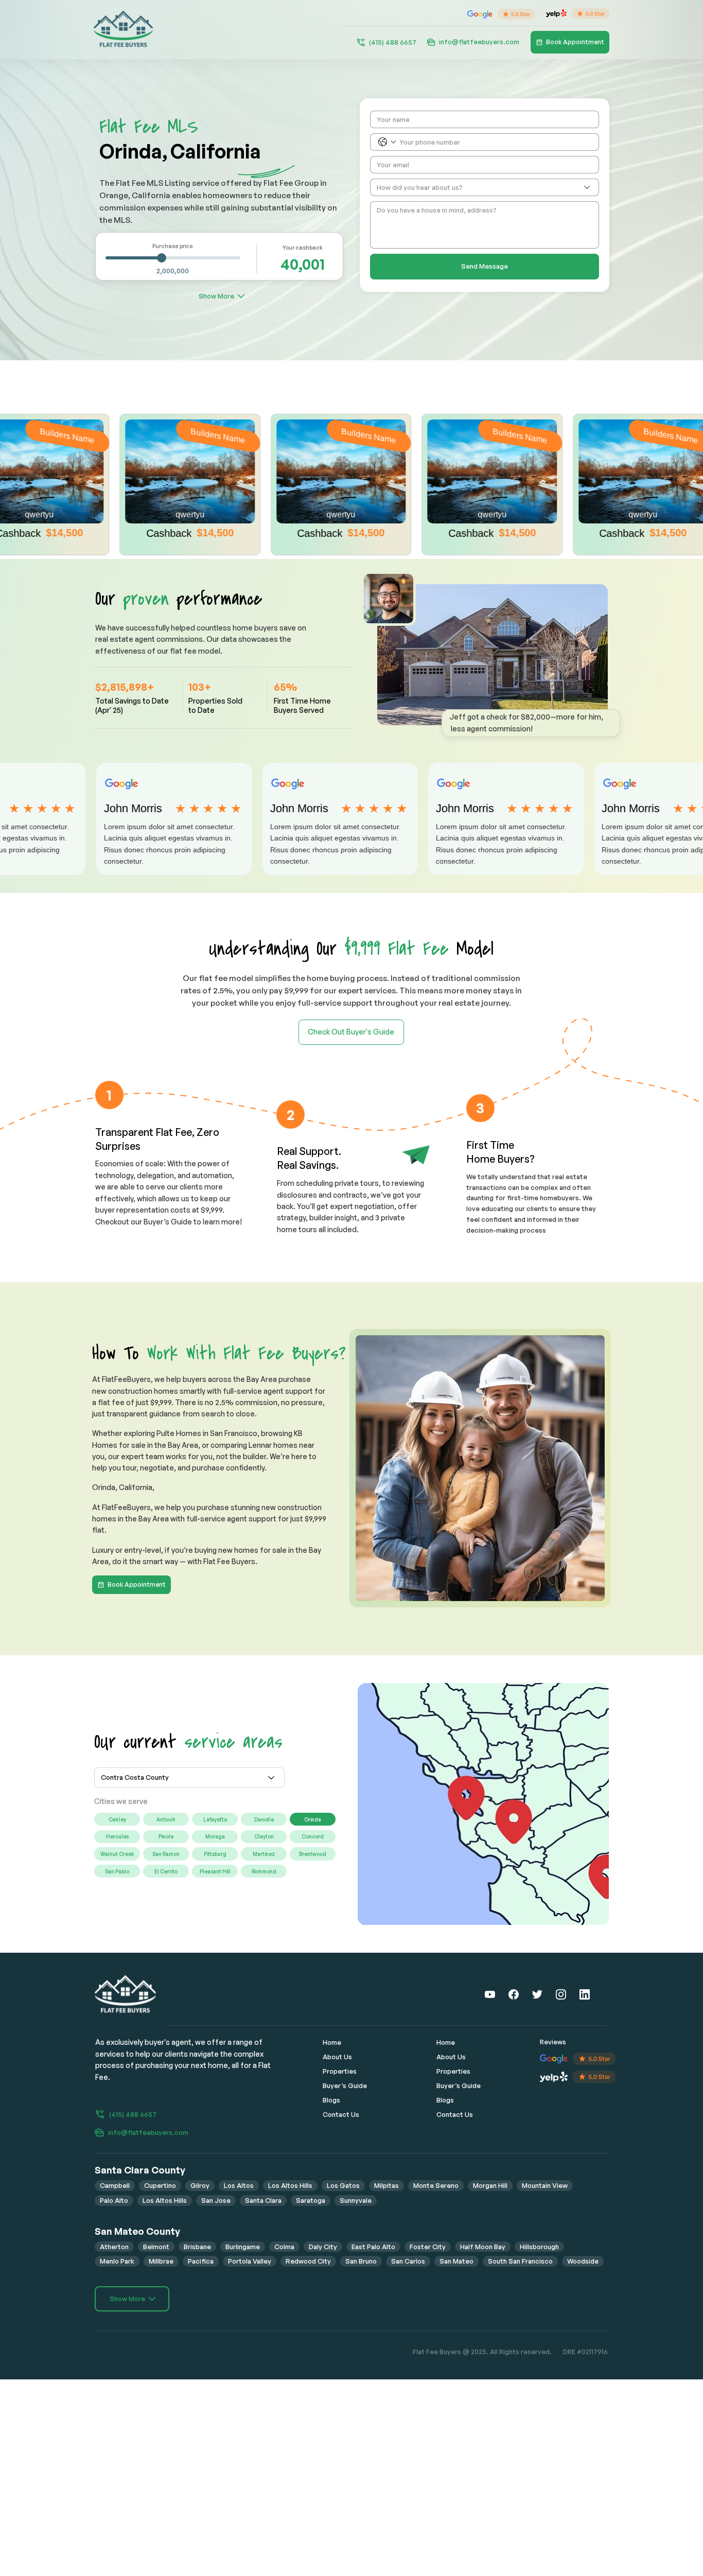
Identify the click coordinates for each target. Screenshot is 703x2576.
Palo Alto (114, 2200)
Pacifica (201, 2261)
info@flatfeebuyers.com (479, 42)
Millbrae (161, 2261)
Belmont (156, 2247)
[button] (531, 723)
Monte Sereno (436, 2185)
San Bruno (361, 2261)
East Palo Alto (373, 2247)
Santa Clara (263, 2200)
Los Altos (239, 2185)
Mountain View (545, 2185)
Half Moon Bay (483, 2247)
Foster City (428, 2247)
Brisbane (197, 2247)
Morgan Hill (490, 2185)
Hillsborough (539, 2247)
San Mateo (456, 2261)
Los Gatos (343, 2185)
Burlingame (243, 2247)
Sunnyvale (356, 2200)
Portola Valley (250, 2261)
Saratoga (311, 2200)
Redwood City (308, 2261)
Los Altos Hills (290, 2185)
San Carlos (408, 2261)
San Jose (216, 2200)
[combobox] (485, 187)
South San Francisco (520, 2261)
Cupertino (160, 2185)
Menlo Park (117, 2261)
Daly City (323, 2247)
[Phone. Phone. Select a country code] (387, 142)
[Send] (490, 1994)
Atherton (114, 2247)
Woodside (583, 2261)
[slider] (162, 258)
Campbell (115, 2185)
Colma (284, 2247)
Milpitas (386, 2185)
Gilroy (200, 2185)
